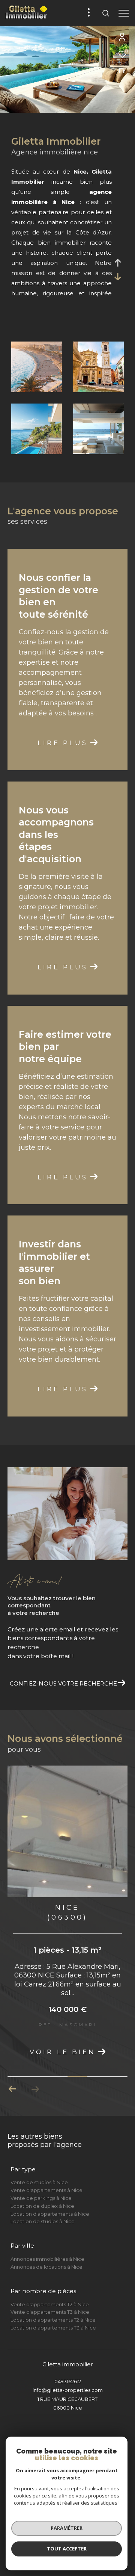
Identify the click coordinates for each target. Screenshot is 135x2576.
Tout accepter (67, 2549)
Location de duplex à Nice (42, 2206)
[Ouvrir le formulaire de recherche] (106, 13)
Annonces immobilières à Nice (47, 2259)
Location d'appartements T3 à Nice (53, 2328)
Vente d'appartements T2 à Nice (50, 2304)
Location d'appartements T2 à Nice (53, 2320)
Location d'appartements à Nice (50, 2214)
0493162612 (68, 2381)
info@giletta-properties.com (68, 2390)
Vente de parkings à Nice (41, 2198)
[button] (13, 2089)
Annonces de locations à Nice (46, 2267)
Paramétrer (67, 2528)
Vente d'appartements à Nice (46, 2190)
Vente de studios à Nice (39, 2182)
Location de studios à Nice (43, 2221)
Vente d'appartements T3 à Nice (50, 2312)
